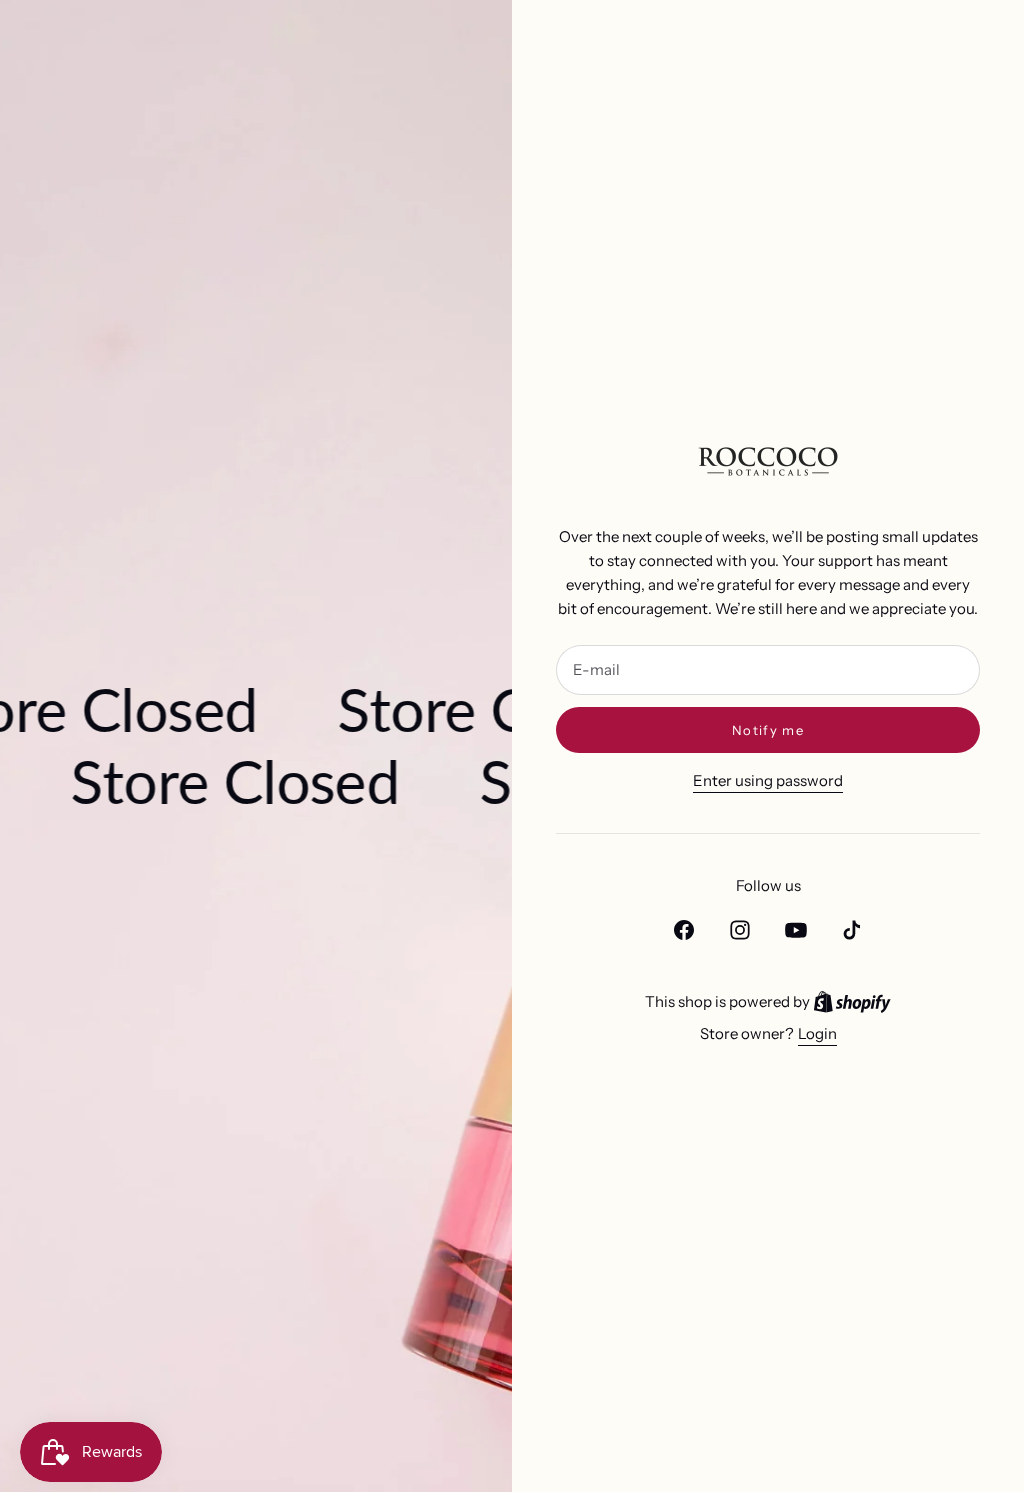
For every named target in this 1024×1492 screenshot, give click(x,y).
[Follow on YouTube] (796, 930)
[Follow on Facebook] (684, 930)
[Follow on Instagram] (740, 930)
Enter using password (768, 780)
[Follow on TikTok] (852, 930)
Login (817, 1033)
